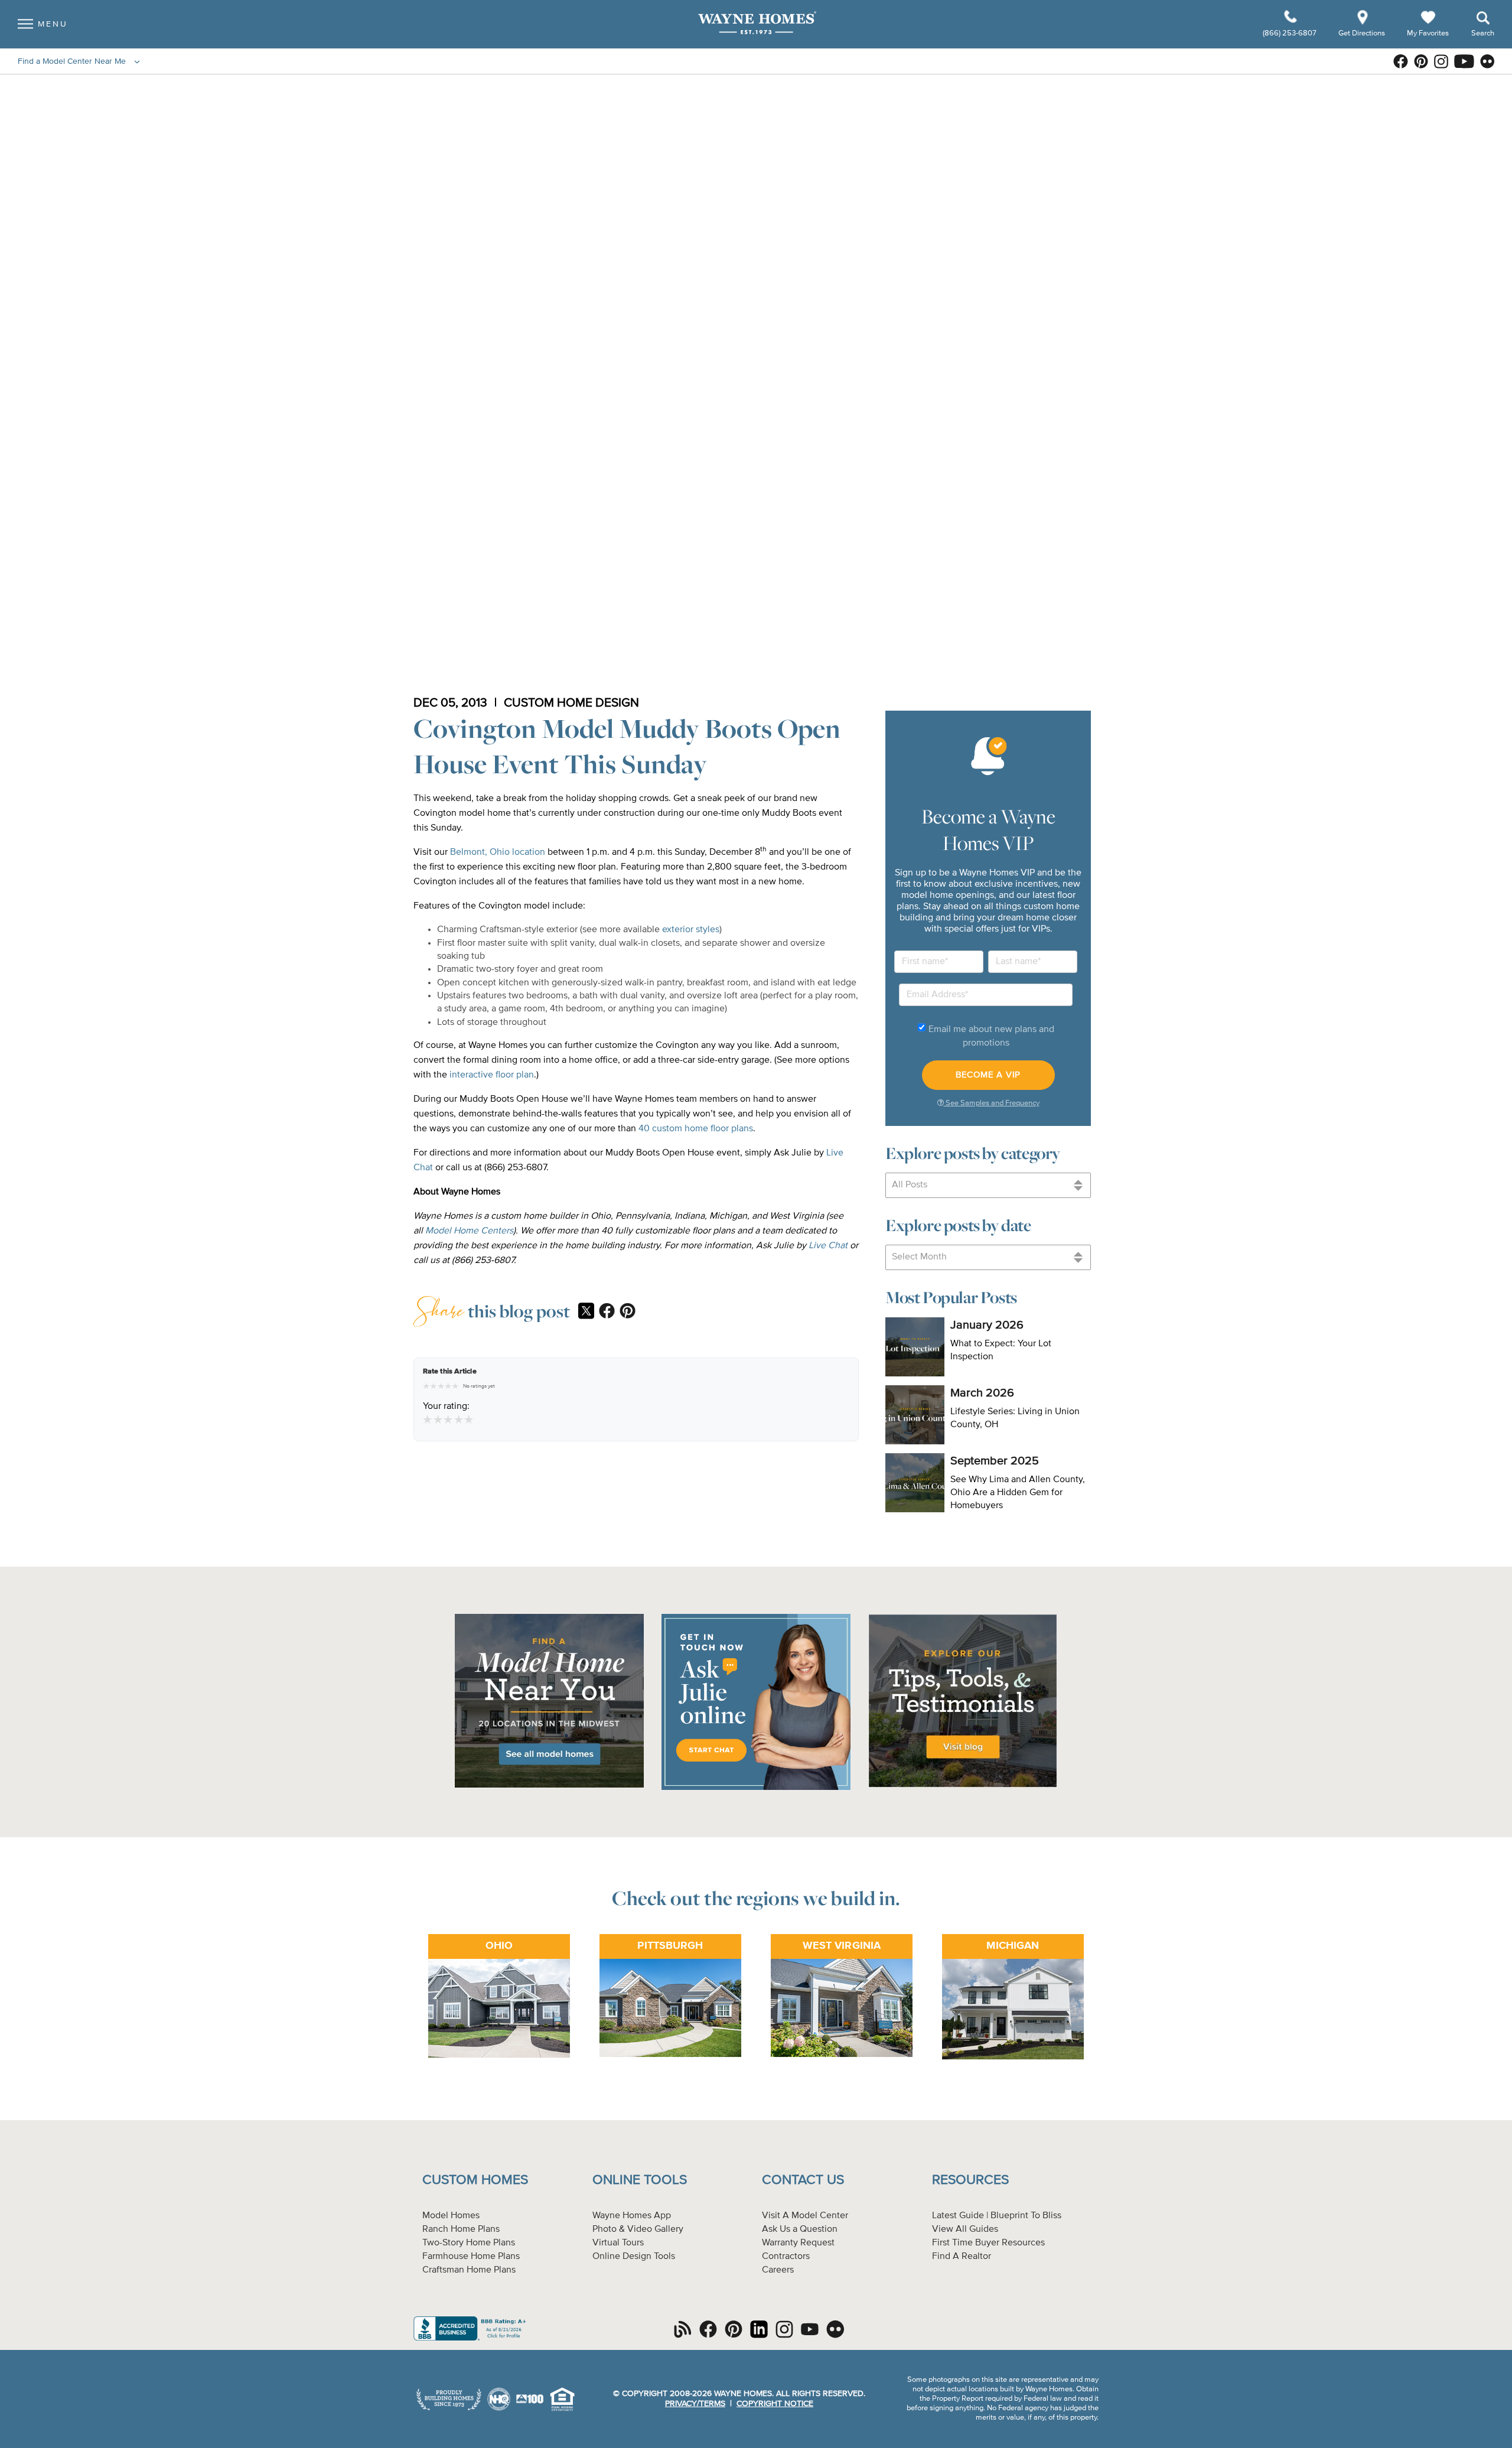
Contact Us (803, 2180)
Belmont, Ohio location (498, 852)
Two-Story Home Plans (469, 2243)
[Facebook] (607, 1312)
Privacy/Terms (695, 2404)
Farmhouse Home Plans (471, 2257)
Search (1483, 33)
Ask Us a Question (800, 2229)
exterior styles (691, 930)
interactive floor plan (492, 1075)
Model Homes (451, 2216)
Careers (778, 2270)
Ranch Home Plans (461, 2229)
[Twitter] (586, 1312)
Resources (970, 2180)
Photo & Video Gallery (638, 2229)
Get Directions (1363, 33)
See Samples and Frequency (992, 1103)
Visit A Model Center (805, 2216)
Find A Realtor (962, 2257)
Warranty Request (798, 2243)
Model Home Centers (469, 1231)
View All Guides (965, 2229)
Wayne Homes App (632, 2216)
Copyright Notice (775, 2404)
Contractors (786, 2257)
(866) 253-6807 (1291, 33)
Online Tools (640, 2180)
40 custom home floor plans (696, 1129)
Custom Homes (475, 2180)
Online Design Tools (634, 2257)
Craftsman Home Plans (469, 2270)
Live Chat (828, 1246)
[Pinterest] (628, 1312)
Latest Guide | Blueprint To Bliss (997, 2216)
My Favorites (1428, 33)
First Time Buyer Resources (988, 2243)
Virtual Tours (618, 2243)
